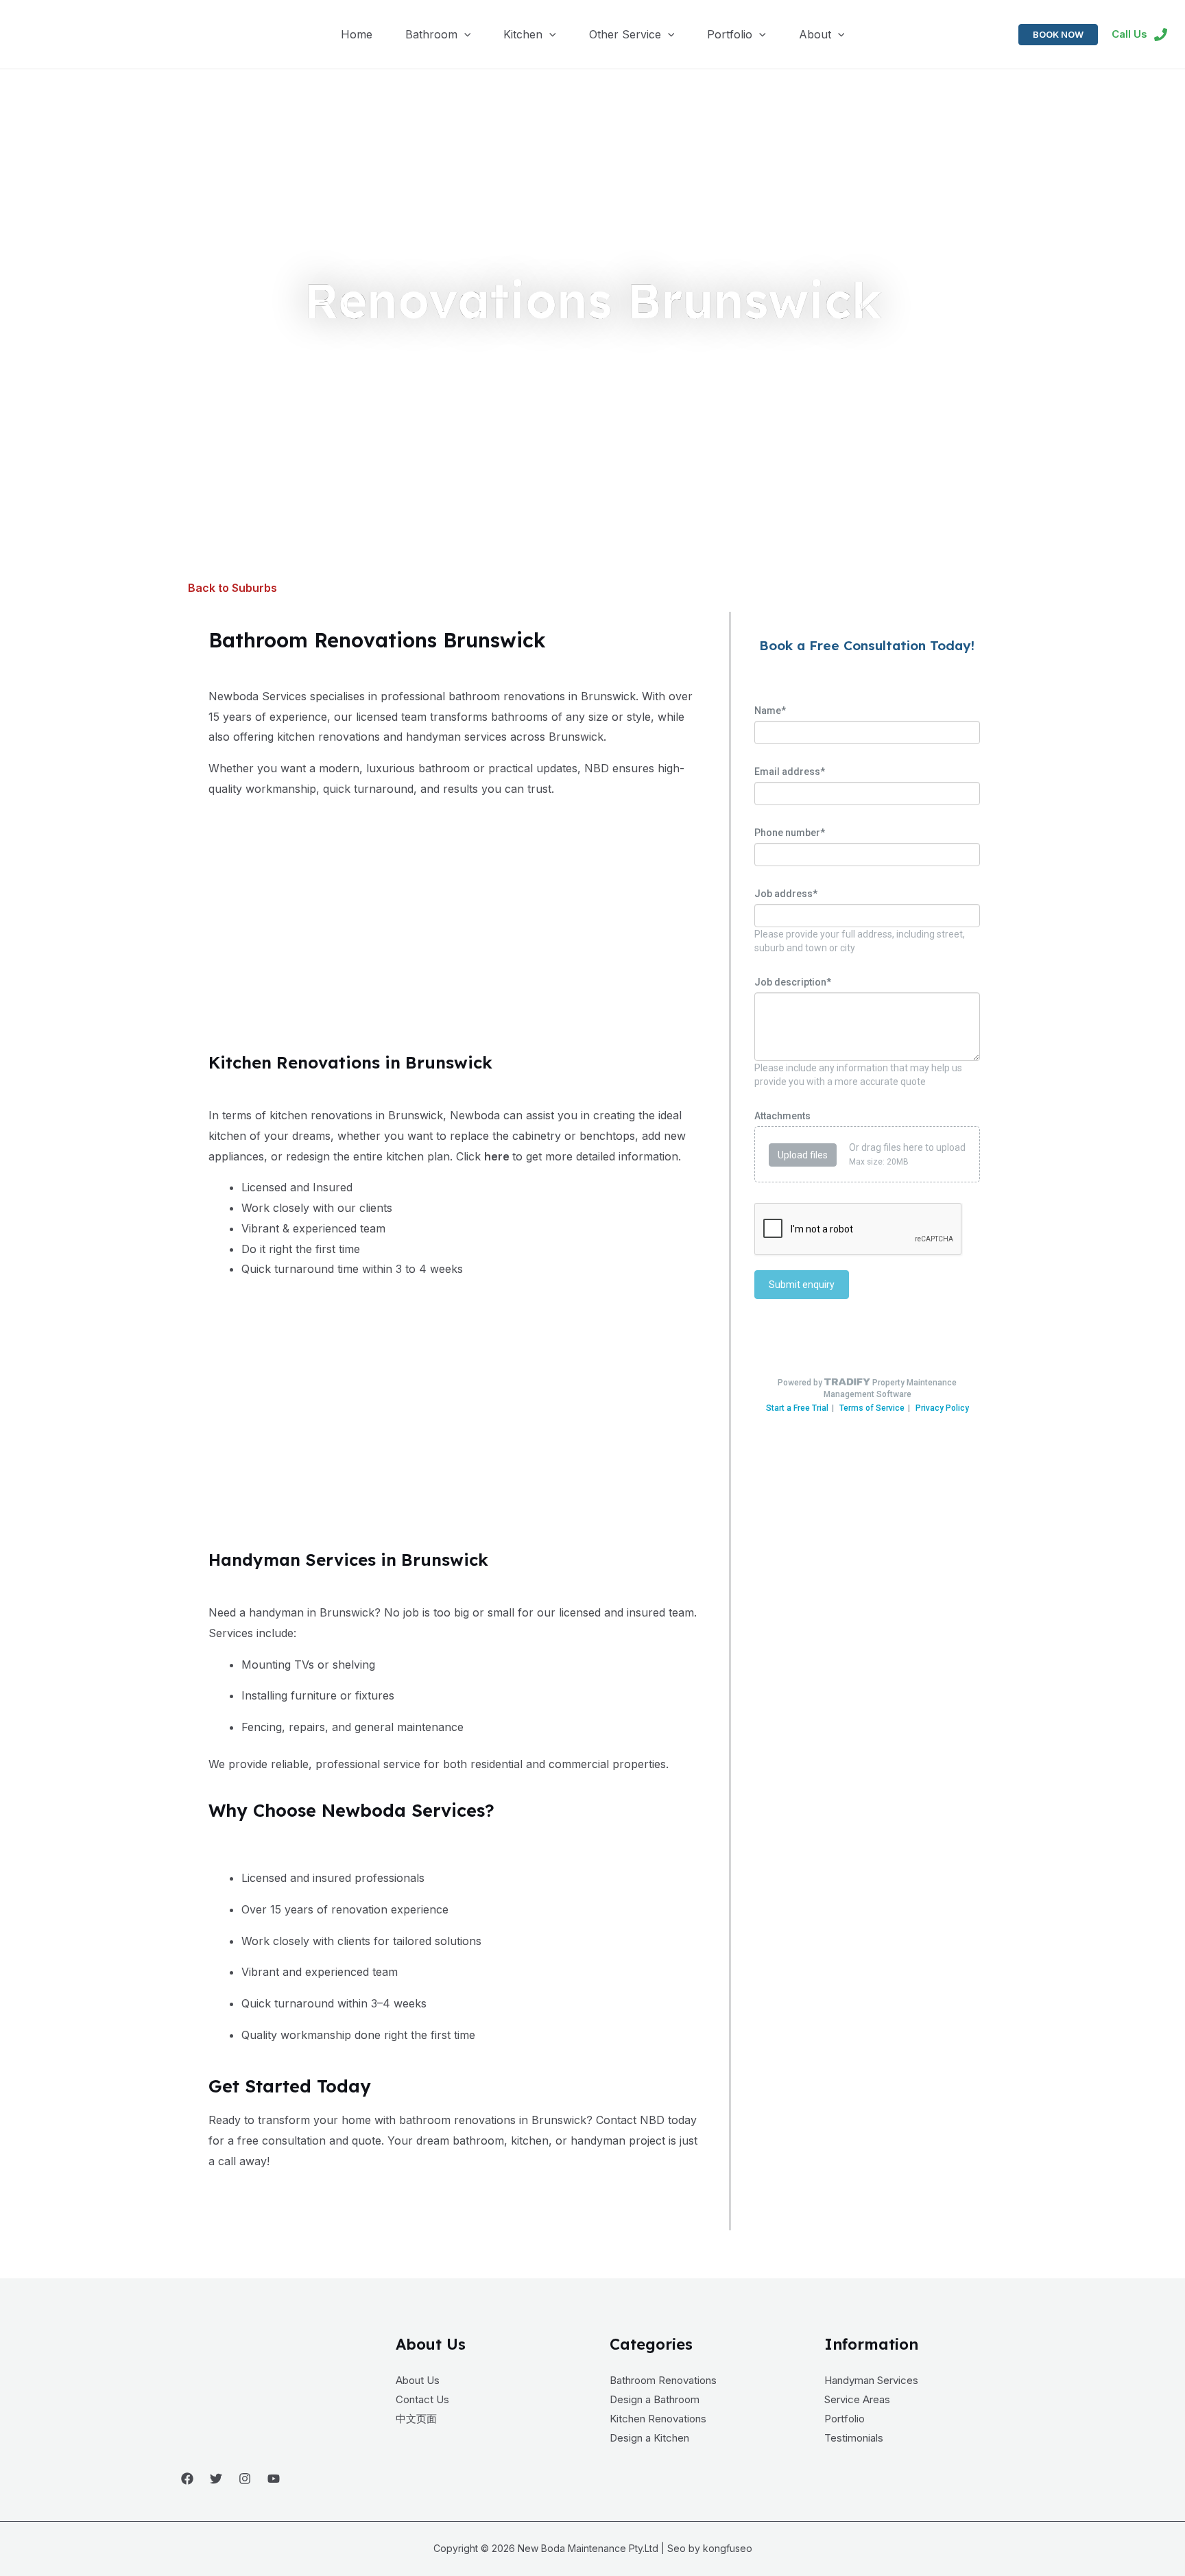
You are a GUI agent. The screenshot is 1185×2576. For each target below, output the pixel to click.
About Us (418, 2380)
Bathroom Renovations (663, 2380)
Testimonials (854, 2438)
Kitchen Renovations (658, 2419)
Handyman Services (871, 2380)
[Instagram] (245, 2479)
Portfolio (845, 2419)
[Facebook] (187, 2479)
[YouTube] (274, 2479)
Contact (616, 2120)
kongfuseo (728, 2548)
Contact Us (422, 2399)
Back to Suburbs (232, 588)
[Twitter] (216, 2479)
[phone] (1161, 35)
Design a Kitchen (649, 2438)
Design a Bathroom (655, 2399)
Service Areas (857, 2399)
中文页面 (416, 2419)
